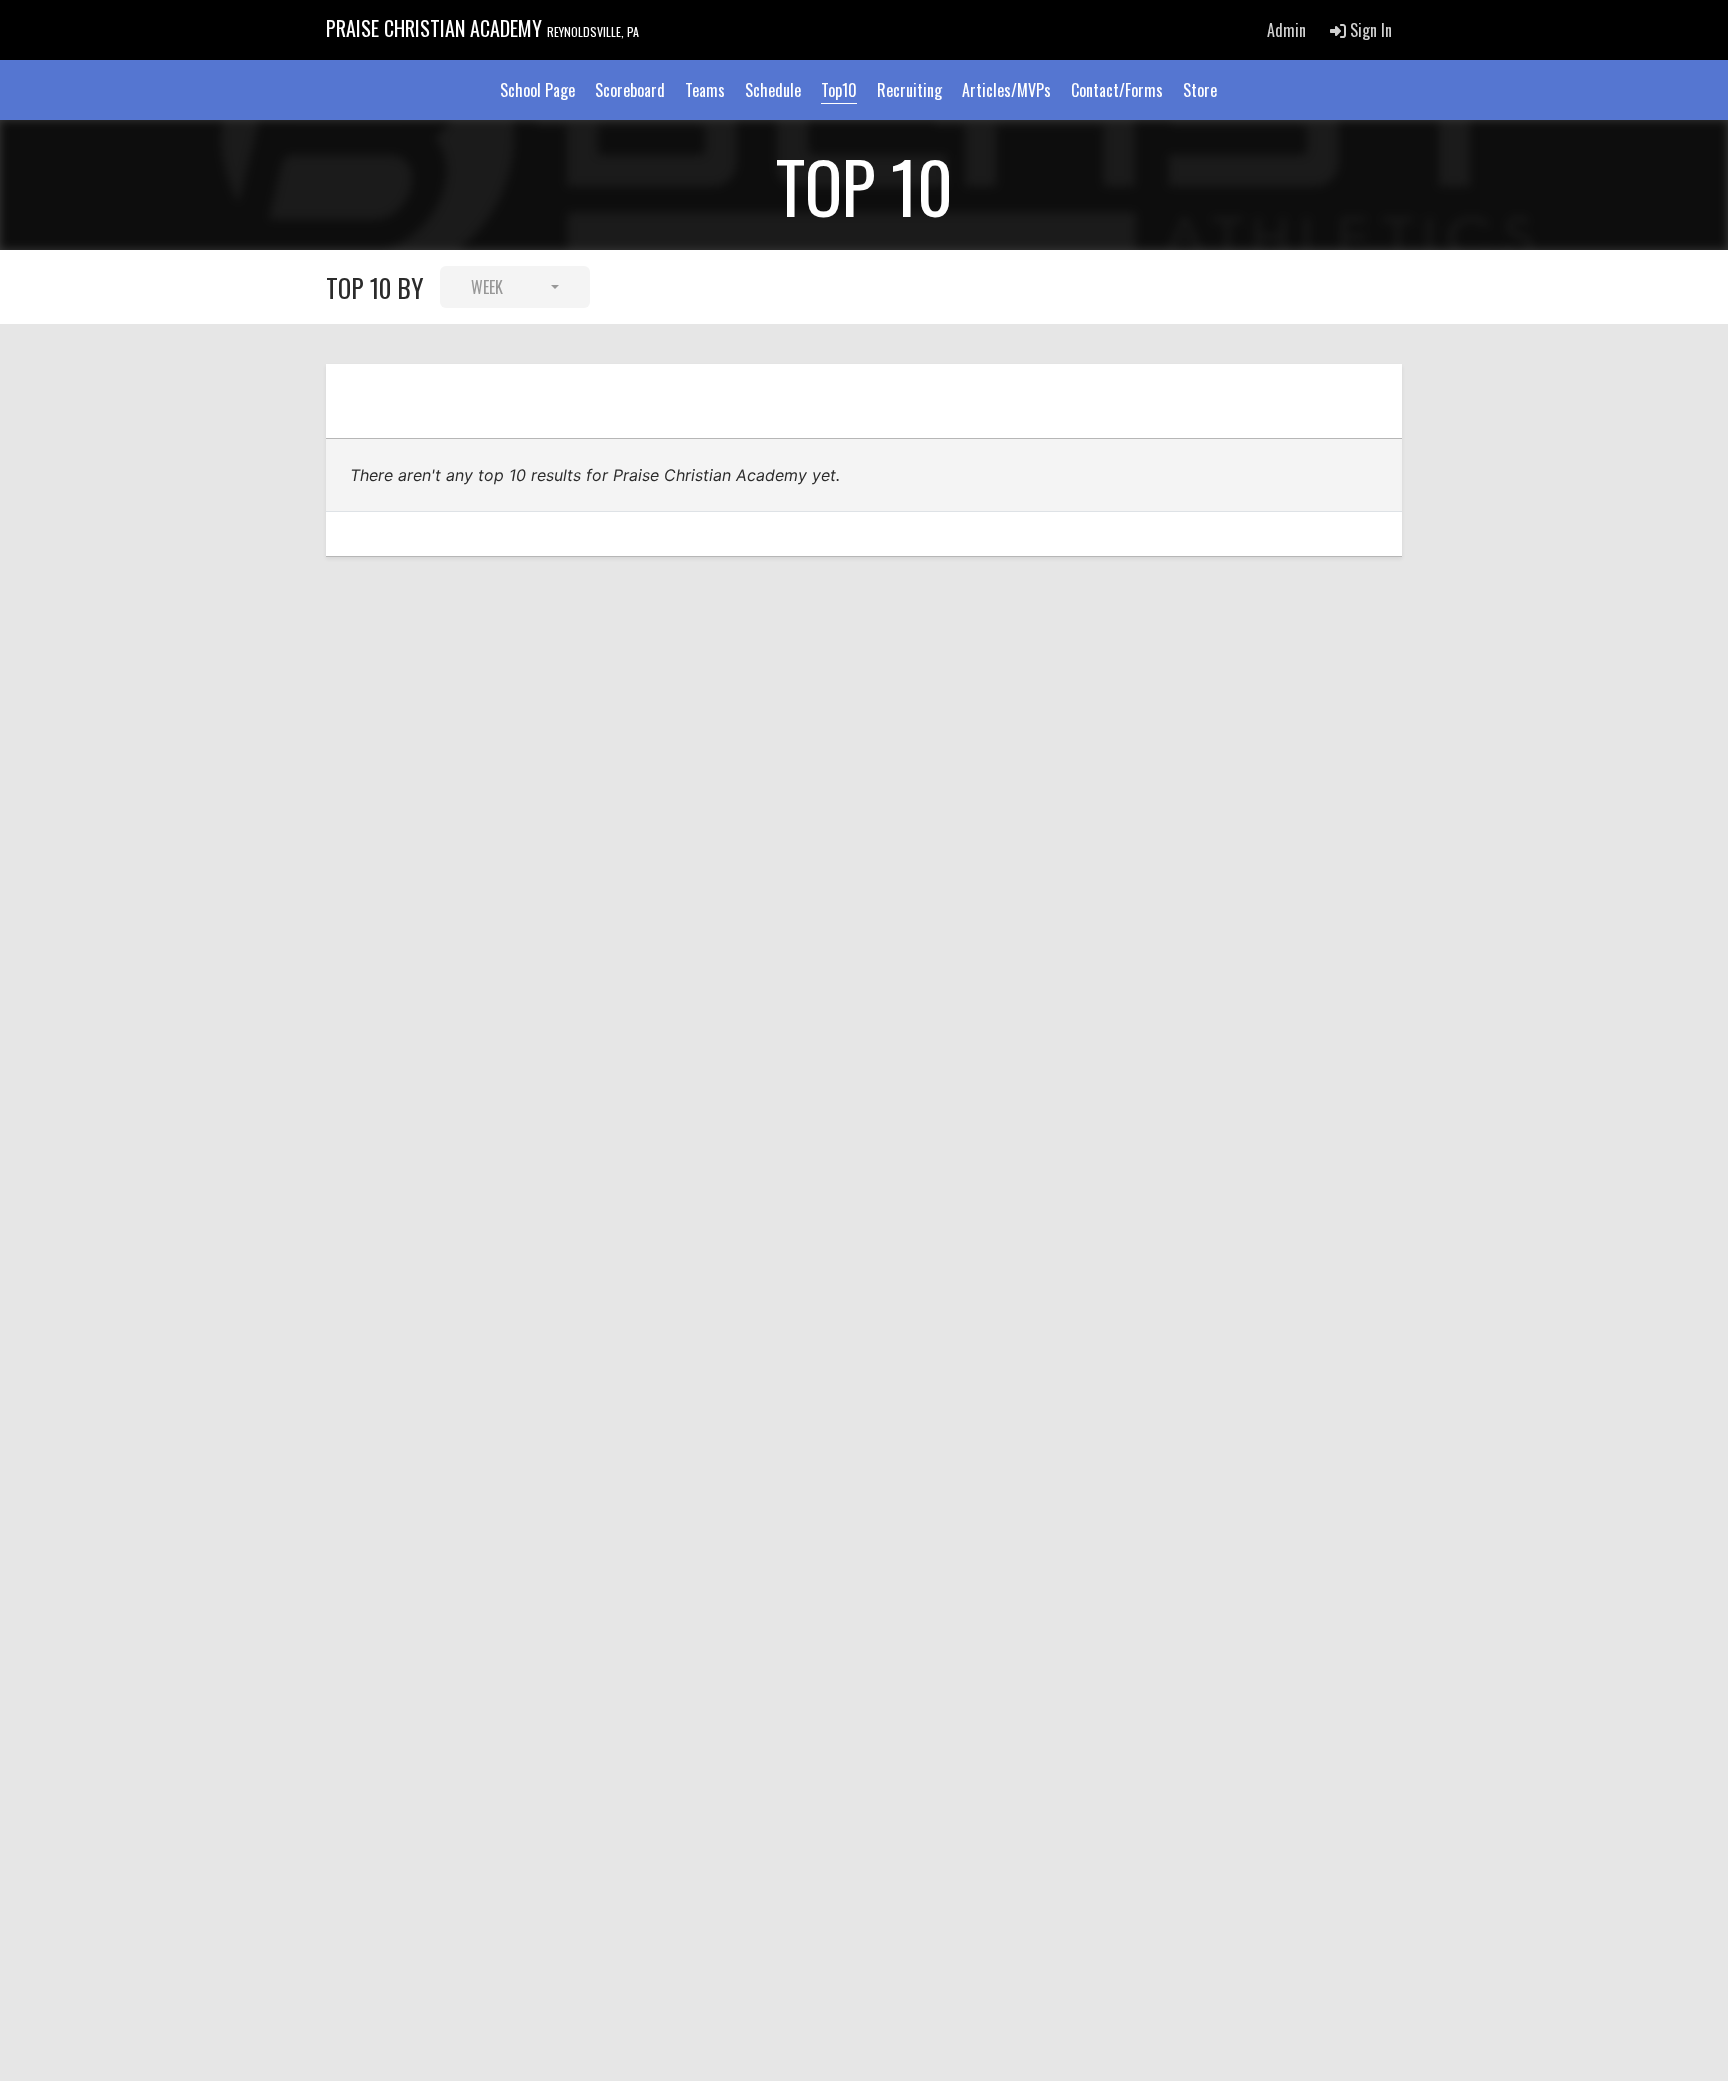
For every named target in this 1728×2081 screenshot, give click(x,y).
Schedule (773, 90)
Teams (705, 90)
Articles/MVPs (1006, 90)
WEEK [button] (487, 287)
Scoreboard (630, 90)
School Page (537, 90)
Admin (1286, 30)
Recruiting (909, 90)
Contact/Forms (1117, 90)
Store (1200, 90)
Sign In (1369, 30)
